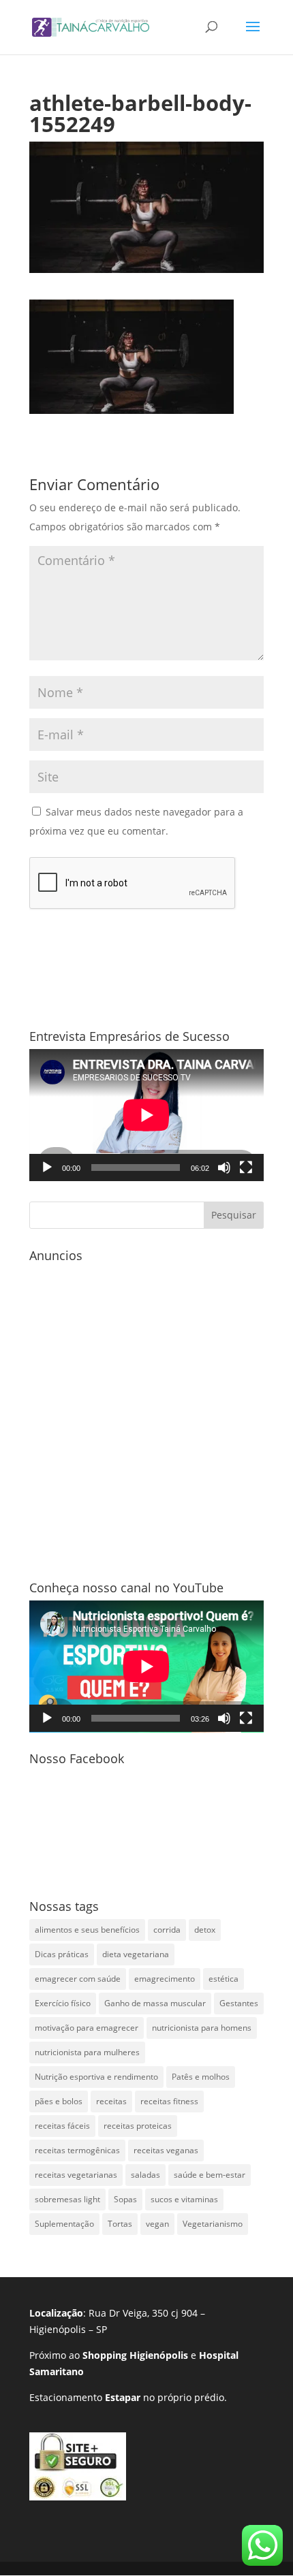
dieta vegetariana (136, 1954)
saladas (145, 2175)
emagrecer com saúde (78, 1979)
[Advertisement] (146, 1415)
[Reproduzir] (47, 1168)
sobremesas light (67, 2199)
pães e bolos (59, 2101)
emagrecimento (165, 1979)
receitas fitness (169, 2101)
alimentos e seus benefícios (87, 1930)
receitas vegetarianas (76, 2175)
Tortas (120, 2224)
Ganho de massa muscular (155, 2003)
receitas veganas (166, 2150)
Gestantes (239, 2003)
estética (223, 1979)
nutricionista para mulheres (87, 2052)
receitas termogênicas (77, 2150)
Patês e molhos (201, 2077)
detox (205, 1930)
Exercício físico (63, 2003)
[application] (146, 1115)
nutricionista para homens (202, 2028)
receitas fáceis (62, 2126)
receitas (111, 2101)
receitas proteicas (138, 2126)
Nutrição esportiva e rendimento (96, 2077)
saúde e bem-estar (210, 2175)
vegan (157, 2224)
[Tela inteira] (246, 1168)
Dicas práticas (62, 1954)
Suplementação (64, 2224)
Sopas (125, 2199)
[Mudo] (224, 1168)
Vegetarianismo (213, 2224)
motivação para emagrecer (87, 2028)
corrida (167, 1930)
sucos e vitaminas (184, 2199)
